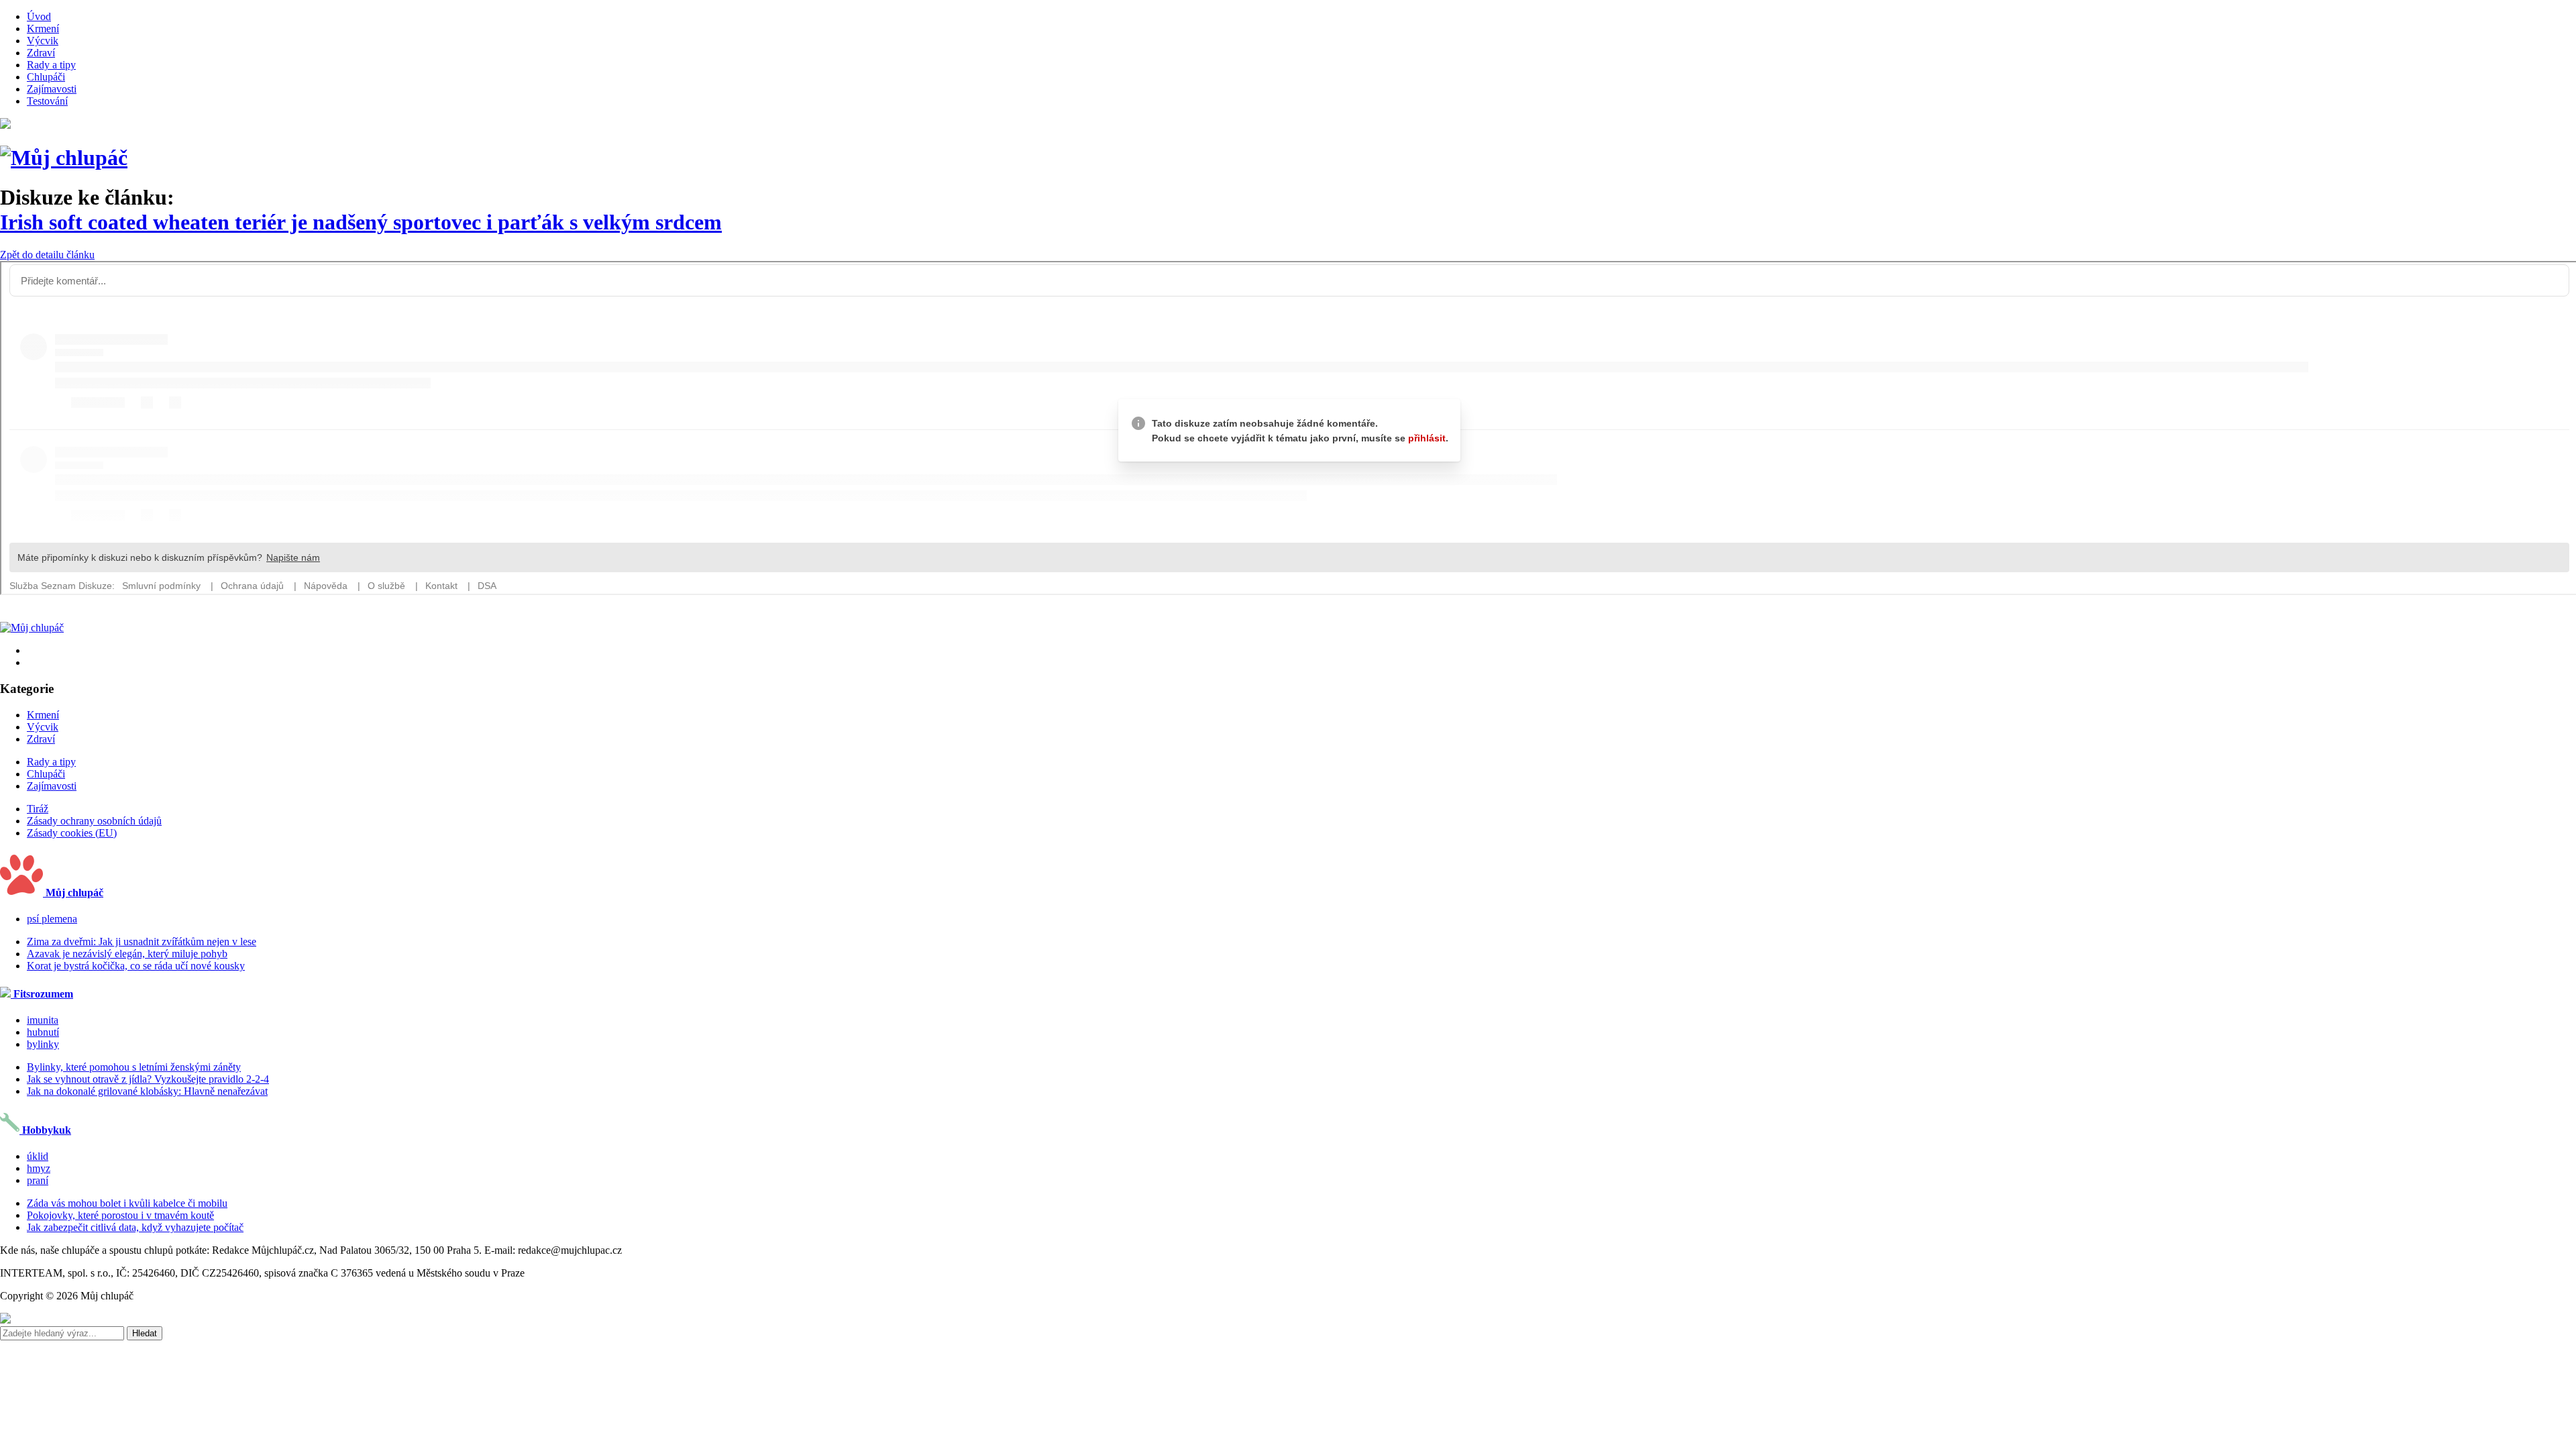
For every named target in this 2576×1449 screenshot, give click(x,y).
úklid (38, 1156)
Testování (47, 101)
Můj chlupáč (73, 893)
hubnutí (43, 1032)
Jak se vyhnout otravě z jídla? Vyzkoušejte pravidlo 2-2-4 (148, 1079)
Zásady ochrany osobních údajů (94, 821)
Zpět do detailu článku (47, 255)
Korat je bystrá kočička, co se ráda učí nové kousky (136, 966)
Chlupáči (46, 77)
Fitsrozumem (42, 994)
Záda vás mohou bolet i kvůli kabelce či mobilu (127, 1203)
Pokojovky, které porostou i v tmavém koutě (120, 1215)
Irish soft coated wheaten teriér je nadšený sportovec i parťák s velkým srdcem (361, 222)
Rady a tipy (51, 65)
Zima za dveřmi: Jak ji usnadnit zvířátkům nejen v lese (142, 942)
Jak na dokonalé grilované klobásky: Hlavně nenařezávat (147, 1091)
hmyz (39, 1168)
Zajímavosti (52, 89)
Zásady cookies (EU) (72, 833)
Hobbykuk (45, 1130)
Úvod (39, 16)
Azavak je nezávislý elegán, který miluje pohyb (127, 954)
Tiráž (38, 809)
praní (38, 1180)
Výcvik (43, 41)
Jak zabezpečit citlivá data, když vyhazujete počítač (135, 1227)
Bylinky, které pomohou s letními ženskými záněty (134, 1067)
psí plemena (52, 919)
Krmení (43, 29)
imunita (43, 1020)
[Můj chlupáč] (64, 158)
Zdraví (41, 53)
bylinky (43, 1044)
